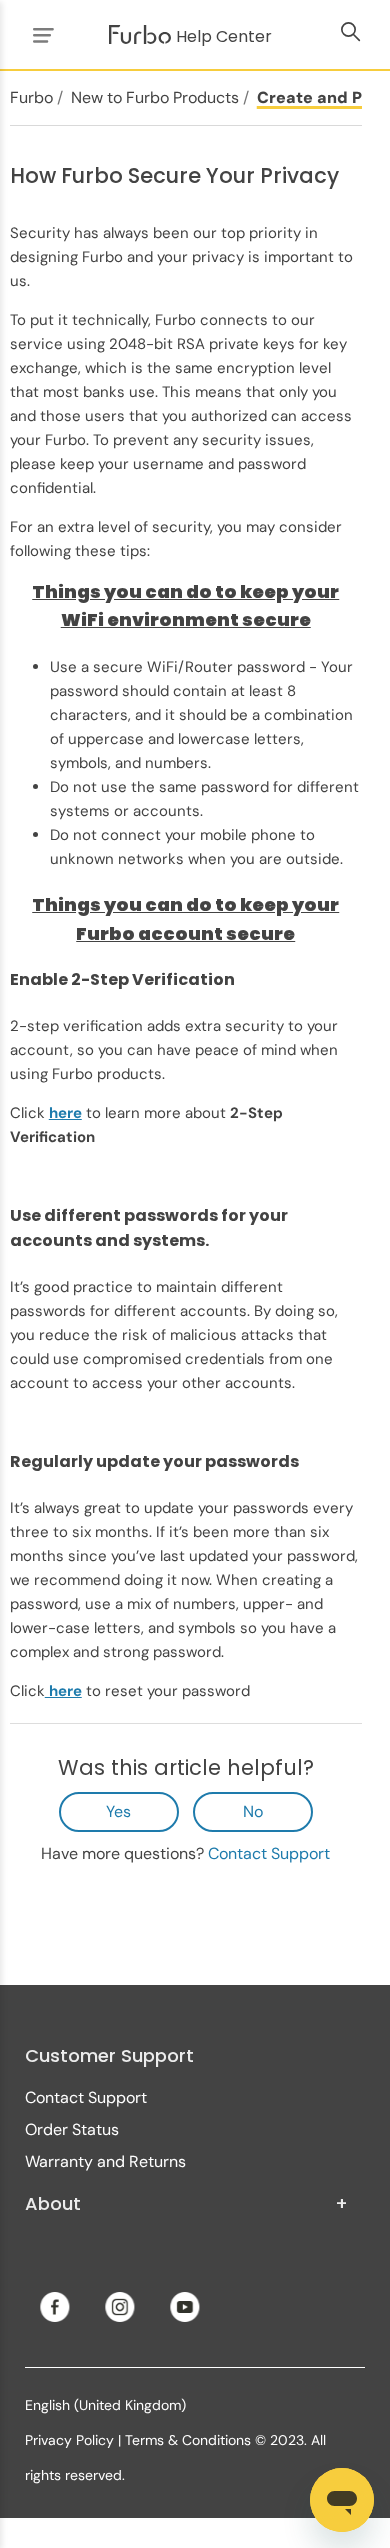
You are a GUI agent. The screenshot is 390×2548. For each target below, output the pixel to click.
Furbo (31, 97)
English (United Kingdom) (105, 2405)
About (186, 2203)
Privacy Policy (69, 2440)
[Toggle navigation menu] (40, 34)
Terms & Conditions (188, 2440)
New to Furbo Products (155, 97)
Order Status (72, 2129)
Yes (118, 1811)
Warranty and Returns (105, 2161)
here (63, 1691)
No (253, 1811)
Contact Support (269, 1853)
